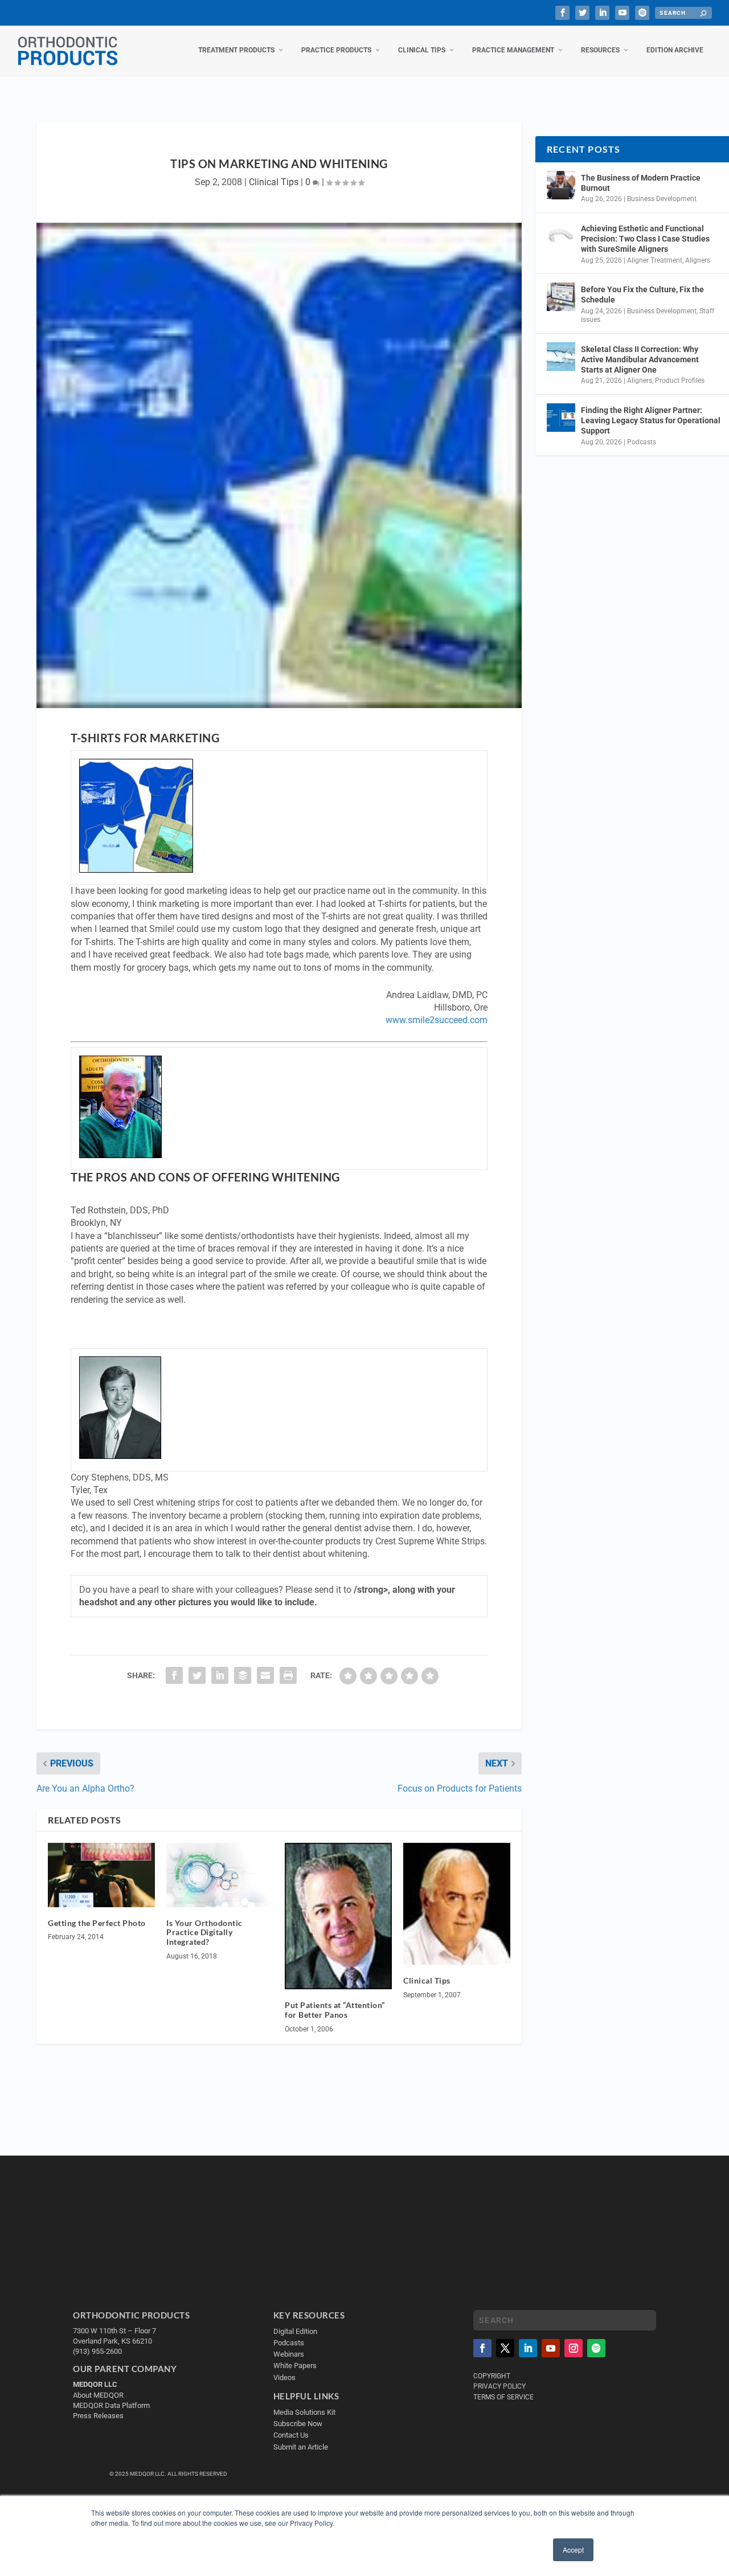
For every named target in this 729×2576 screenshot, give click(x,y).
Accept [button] (573, 2550)
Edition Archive (675, 50)
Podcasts (642, 442)
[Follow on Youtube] (551, 2348)
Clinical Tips (422, 50)
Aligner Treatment (655, 260)
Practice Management (513, 50)
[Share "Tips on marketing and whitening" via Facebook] (174, 1675)
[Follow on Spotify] (596, 2348)
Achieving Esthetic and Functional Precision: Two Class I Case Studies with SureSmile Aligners (645, 239)
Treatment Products (236, 50)
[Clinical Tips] (457, 1904)
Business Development (662, 199)
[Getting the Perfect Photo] (101, 1875)
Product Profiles (680, 381)
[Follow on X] (505, 2348)
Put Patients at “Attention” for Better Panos (335, 2010)
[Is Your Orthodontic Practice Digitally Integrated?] (220, 1875)
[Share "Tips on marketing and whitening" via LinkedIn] (220, 1675)
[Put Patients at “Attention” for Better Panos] (338, 1916)
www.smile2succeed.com (437, 1020)
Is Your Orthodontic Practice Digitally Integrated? (204, 1933)
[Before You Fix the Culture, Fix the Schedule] (561, 297)
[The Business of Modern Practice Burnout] (561, 185)
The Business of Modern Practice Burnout (641, 183)
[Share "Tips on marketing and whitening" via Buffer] (243, 1675)
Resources (600, 50)
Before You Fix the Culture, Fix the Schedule (642, 295)
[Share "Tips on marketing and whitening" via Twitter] (197, 1675)
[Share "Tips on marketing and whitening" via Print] (288, 1675)
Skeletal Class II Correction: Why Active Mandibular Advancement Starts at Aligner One (640, 359)
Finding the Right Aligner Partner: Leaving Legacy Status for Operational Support (651, 420)
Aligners (698, 260)
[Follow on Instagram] (574, 2348)
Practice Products (336, 50)
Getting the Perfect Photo (97, 1923)
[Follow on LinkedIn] (528, 2348)
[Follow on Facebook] (482, 2348)
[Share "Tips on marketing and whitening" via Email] (265, 1675)
